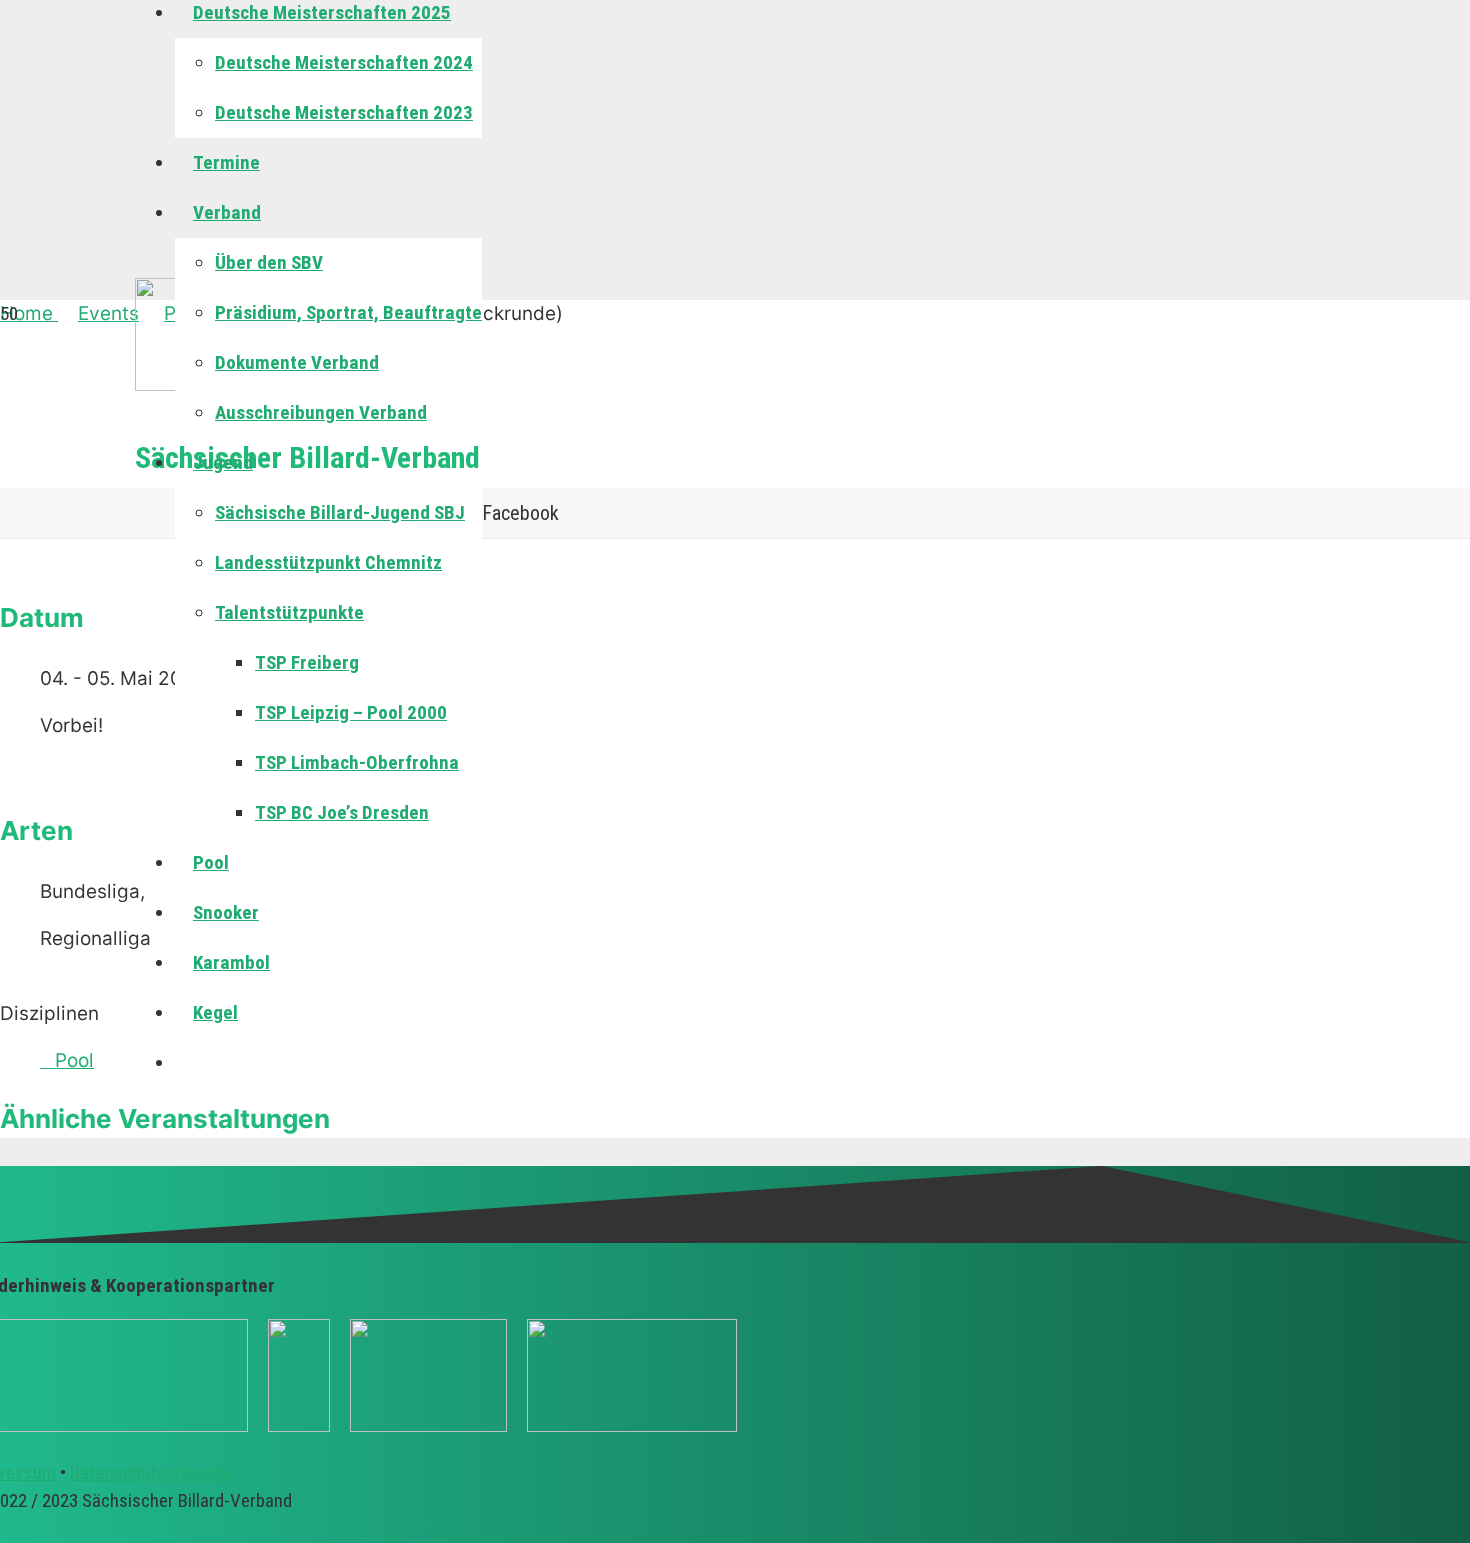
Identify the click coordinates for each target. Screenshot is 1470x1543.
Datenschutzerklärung (152, 1472)
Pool (74, 1060)
